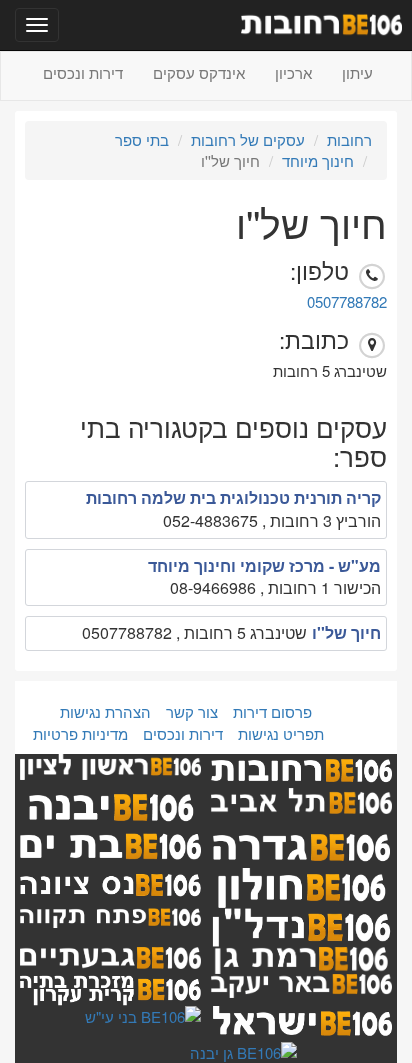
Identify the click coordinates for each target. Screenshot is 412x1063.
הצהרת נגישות (105, 711)
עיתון (357, 72)
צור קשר (192, 711)
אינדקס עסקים (199, 72)
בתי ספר (142, 139)
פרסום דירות (272, 711)
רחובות (349, 139)
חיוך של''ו (346, 632)
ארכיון (293, 72)
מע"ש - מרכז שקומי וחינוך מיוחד (264, 565)
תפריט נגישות (281, 733)
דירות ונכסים (83, 72)
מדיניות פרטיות (80, 733)
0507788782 (347, 301)
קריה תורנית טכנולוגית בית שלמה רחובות (233, 497)
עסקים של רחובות (248, 139)
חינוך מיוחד (318, 160)
